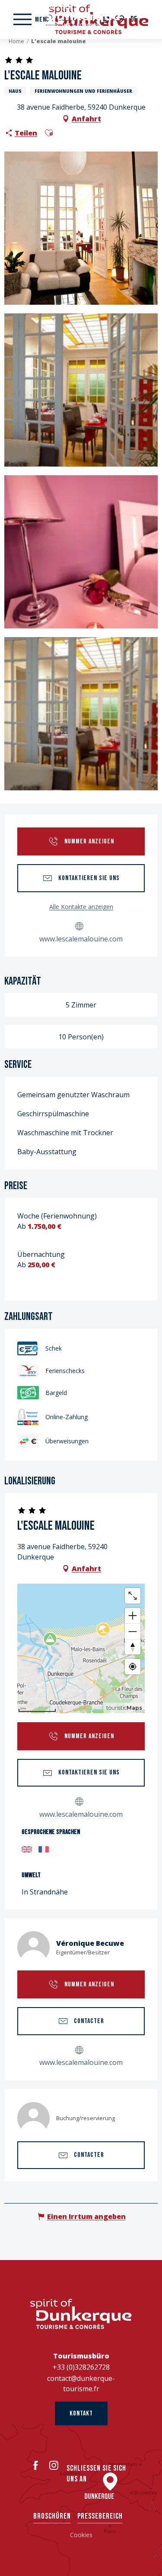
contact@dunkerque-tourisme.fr (81, 2383)
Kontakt (81, 2413)
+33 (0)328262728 (81, 2367)
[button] (49, 133)
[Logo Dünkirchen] (81, 2314)
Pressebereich (100, 2516)
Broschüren (52, 2516)
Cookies (81, 2535)
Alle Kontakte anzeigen (81, 907)
